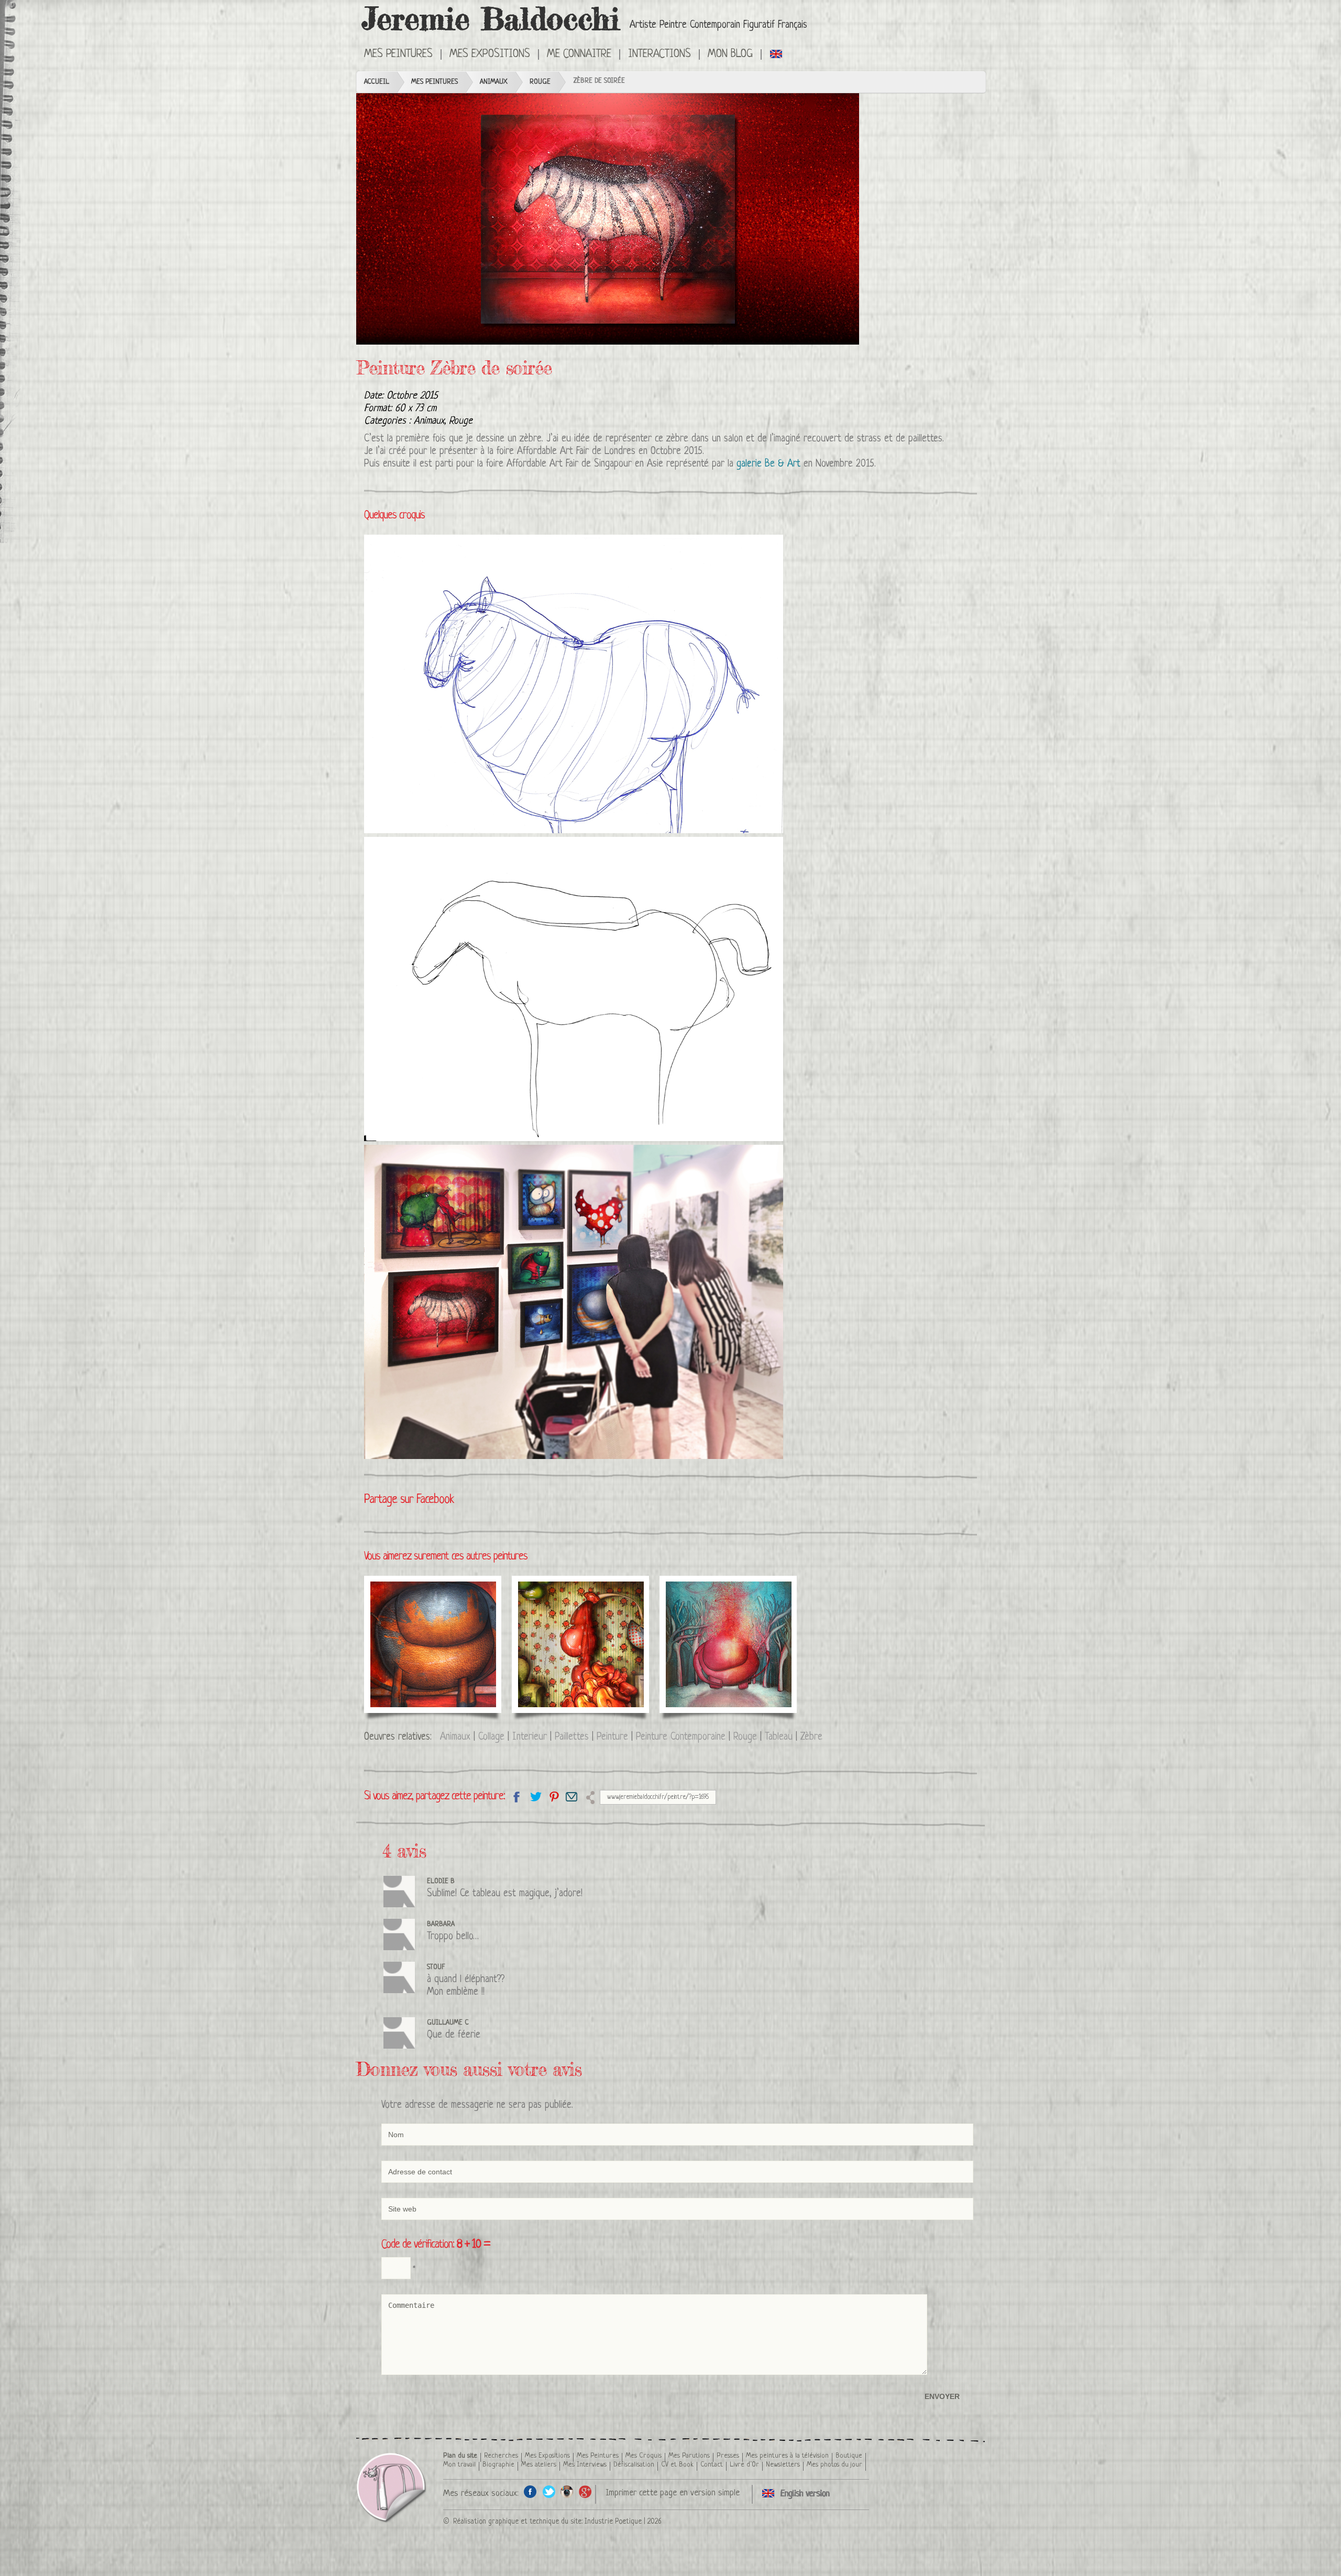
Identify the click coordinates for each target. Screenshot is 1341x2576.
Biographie (498, 2465)
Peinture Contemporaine (681, 1737)
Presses (728, 2456)
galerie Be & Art (768, 464)
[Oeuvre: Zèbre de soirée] (608, 219)
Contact (712, 2465)
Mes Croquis (644, 2456)
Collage (491, 1737)
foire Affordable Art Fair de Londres (566, 452)
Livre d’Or (744, 2465)
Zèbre (811, 1737)
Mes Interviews (585, 2465)
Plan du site (460, 2456)
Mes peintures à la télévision (787, 2456)
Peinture (612, 1737)
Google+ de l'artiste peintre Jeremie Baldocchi (585, 2491)
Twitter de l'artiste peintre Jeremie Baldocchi (549, 2491)
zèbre (677, 439)
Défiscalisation (634, 2465)
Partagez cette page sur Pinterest (553, 1796)
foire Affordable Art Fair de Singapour (559, 464)
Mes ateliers (539, 2465)
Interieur (530, 1737)
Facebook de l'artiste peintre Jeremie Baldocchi (530, 2491)
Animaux (494, 82)
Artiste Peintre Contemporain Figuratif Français (718, 25)
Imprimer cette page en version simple (673, 2493)
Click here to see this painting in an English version (777, 53)
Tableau (779, 1737)
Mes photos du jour (834, 2465)
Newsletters (783, 2465)
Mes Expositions (547, 2456)
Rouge (540, 82)
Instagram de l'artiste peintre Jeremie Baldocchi (567, 2491)
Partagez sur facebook (517, 1796)
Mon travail (459, 2465)
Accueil (377, 82)
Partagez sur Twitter (535, 1796)
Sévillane (553, 1605)
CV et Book (677, 2465)
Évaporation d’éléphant (701, 1611)
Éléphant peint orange (431, 1605)
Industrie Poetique (613, 2522)
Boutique (849, 2456)
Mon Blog (730, 54)
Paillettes (572, 1737)
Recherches (501, 2456)
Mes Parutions (689, 2456)
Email (572, 1796)
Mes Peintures (435, 82)
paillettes (925, 439)
